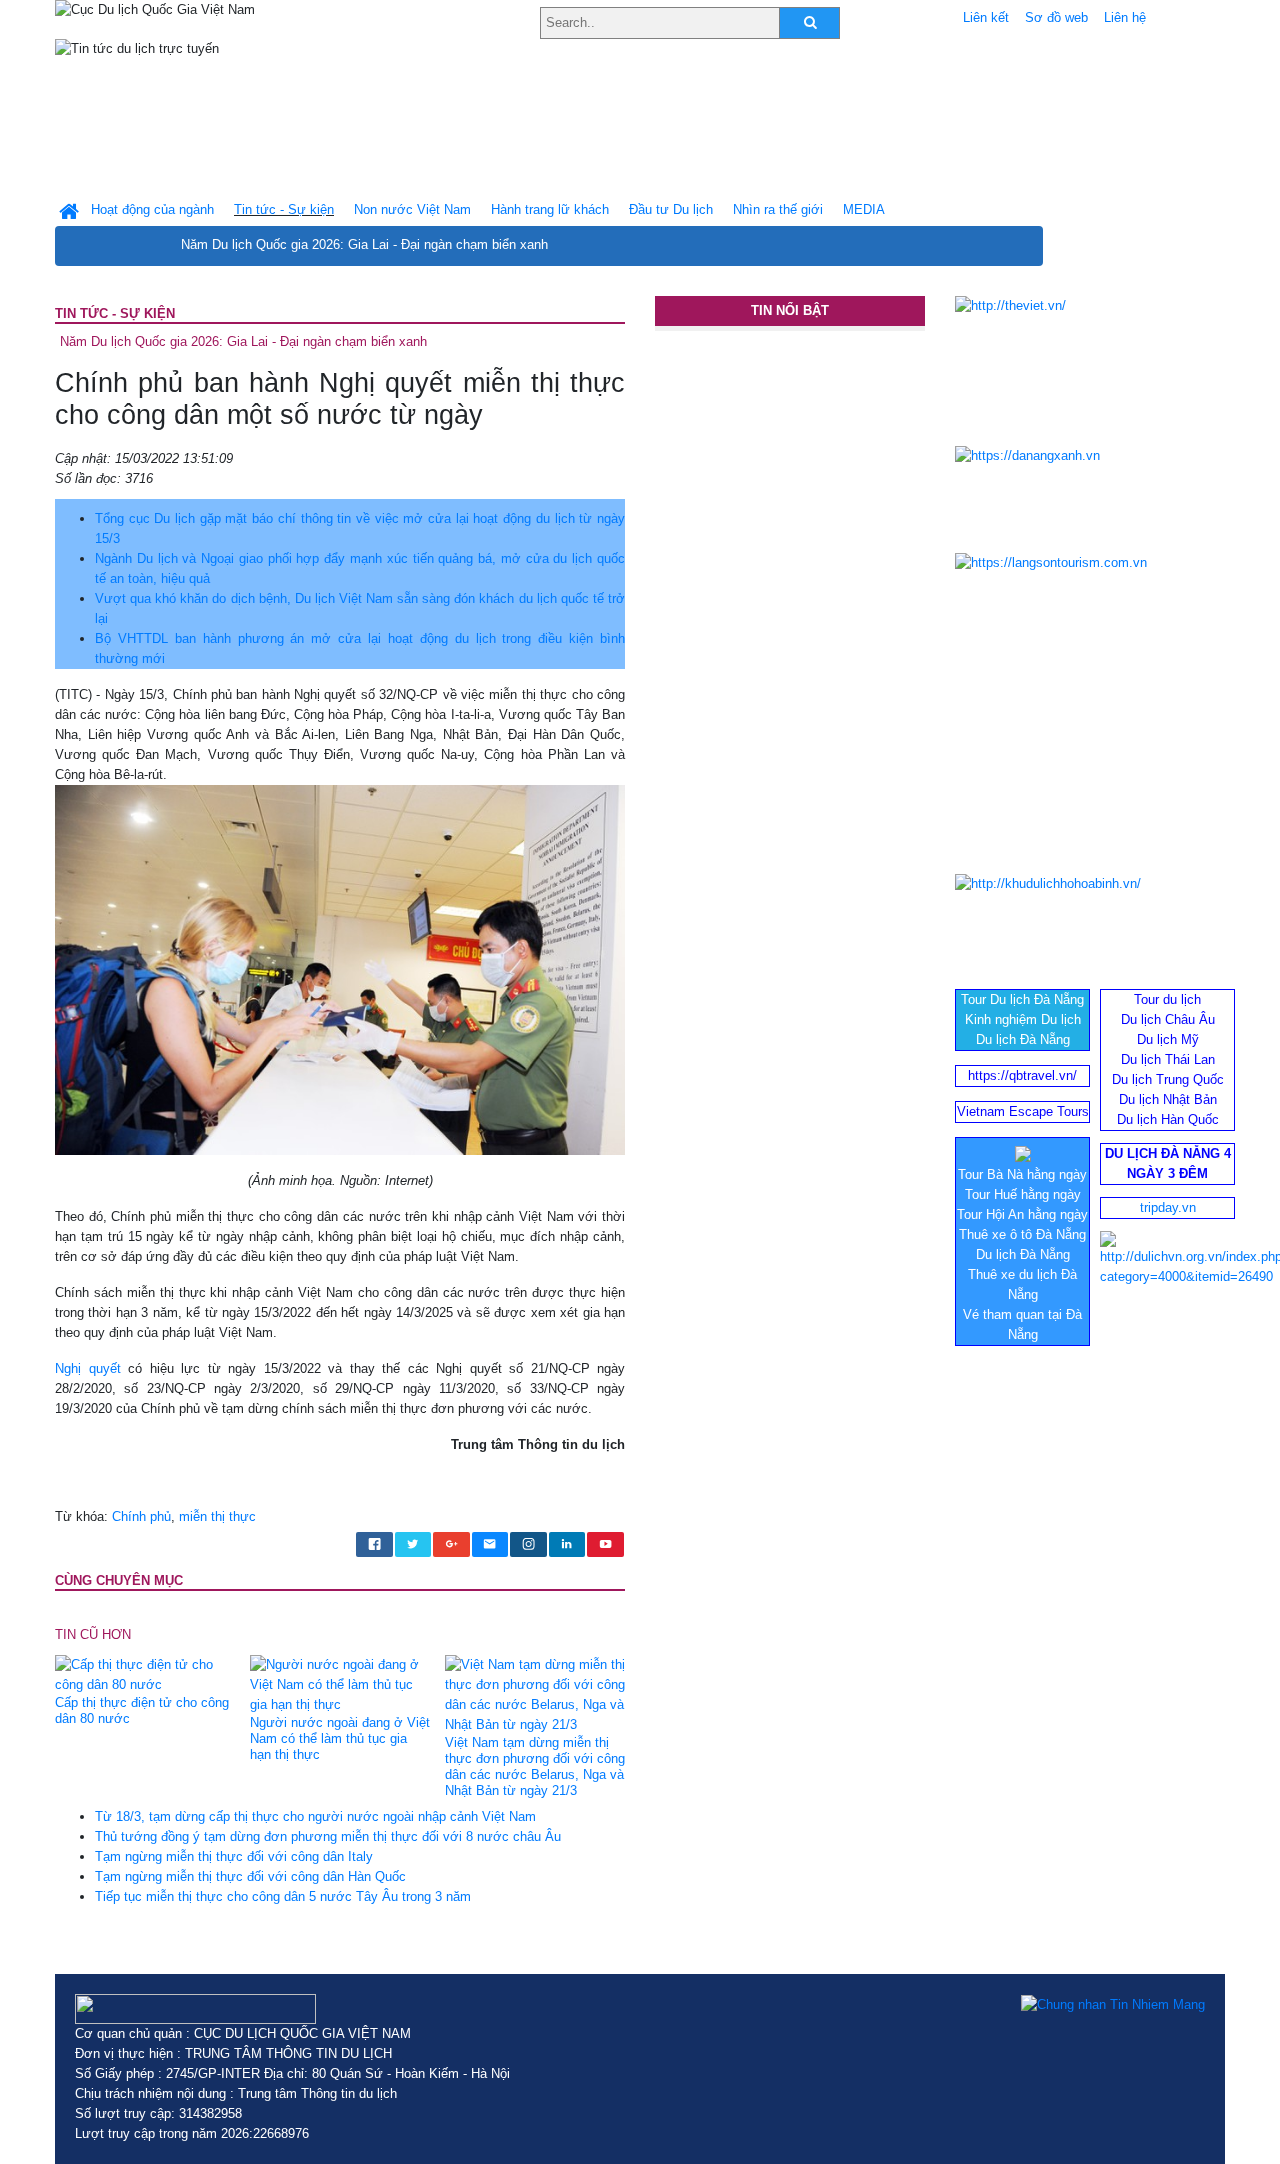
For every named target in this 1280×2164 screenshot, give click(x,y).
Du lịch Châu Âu (1168, 1019)
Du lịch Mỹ (1168, 1039)
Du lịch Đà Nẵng (1023, 1039)
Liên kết (986, 17)
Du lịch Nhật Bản (1168, 1099)
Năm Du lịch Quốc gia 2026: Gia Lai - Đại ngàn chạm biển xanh (364, 244)
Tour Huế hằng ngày (1023, 1194)
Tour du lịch (1167, 999)
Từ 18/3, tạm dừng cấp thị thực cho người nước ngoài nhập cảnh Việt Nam (315, 1816)
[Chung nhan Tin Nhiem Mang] (1113, 2004)
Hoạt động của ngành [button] (152, 209)
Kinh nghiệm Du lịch (1023, 1019)
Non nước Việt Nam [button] (412, 209)
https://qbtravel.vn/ (1022, 1075)
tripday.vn (1168, 1207)
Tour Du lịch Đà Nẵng (1022, 999)
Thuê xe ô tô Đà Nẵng (1022, 1234)
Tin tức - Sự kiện (115, 313)
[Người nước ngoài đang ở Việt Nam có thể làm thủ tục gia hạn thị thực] (340, 1684)
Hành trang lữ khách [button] (550, 209)
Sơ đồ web (1056, 17)
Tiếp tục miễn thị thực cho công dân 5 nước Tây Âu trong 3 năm (283, 1896)
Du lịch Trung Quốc (1168, 1079)
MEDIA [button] (864, 209)
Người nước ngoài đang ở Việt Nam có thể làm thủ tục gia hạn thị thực (340, 1738)
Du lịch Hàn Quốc (1168, 1119)
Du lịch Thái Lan (1168, 1059)
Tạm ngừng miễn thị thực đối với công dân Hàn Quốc (250, 1876)
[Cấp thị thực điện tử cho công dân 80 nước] (145, 1674)
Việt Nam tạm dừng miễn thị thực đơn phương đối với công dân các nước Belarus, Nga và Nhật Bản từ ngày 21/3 (535, 1766)
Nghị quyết (88, 1368)
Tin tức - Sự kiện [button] (284, 209)
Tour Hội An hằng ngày (1022, 1214)
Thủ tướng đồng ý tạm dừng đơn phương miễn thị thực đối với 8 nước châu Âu (328, 1836)
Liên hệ (1125, 17)
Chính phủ (141, 1516)
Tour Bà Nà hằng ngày (1022, 1174)
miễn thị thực (217, 1516)
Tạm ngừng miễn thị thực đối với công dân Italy (234, 1856)
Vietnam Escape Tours (1023, 1111)
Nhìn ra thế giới (778, 209)
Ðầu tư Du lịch (671, 209)
